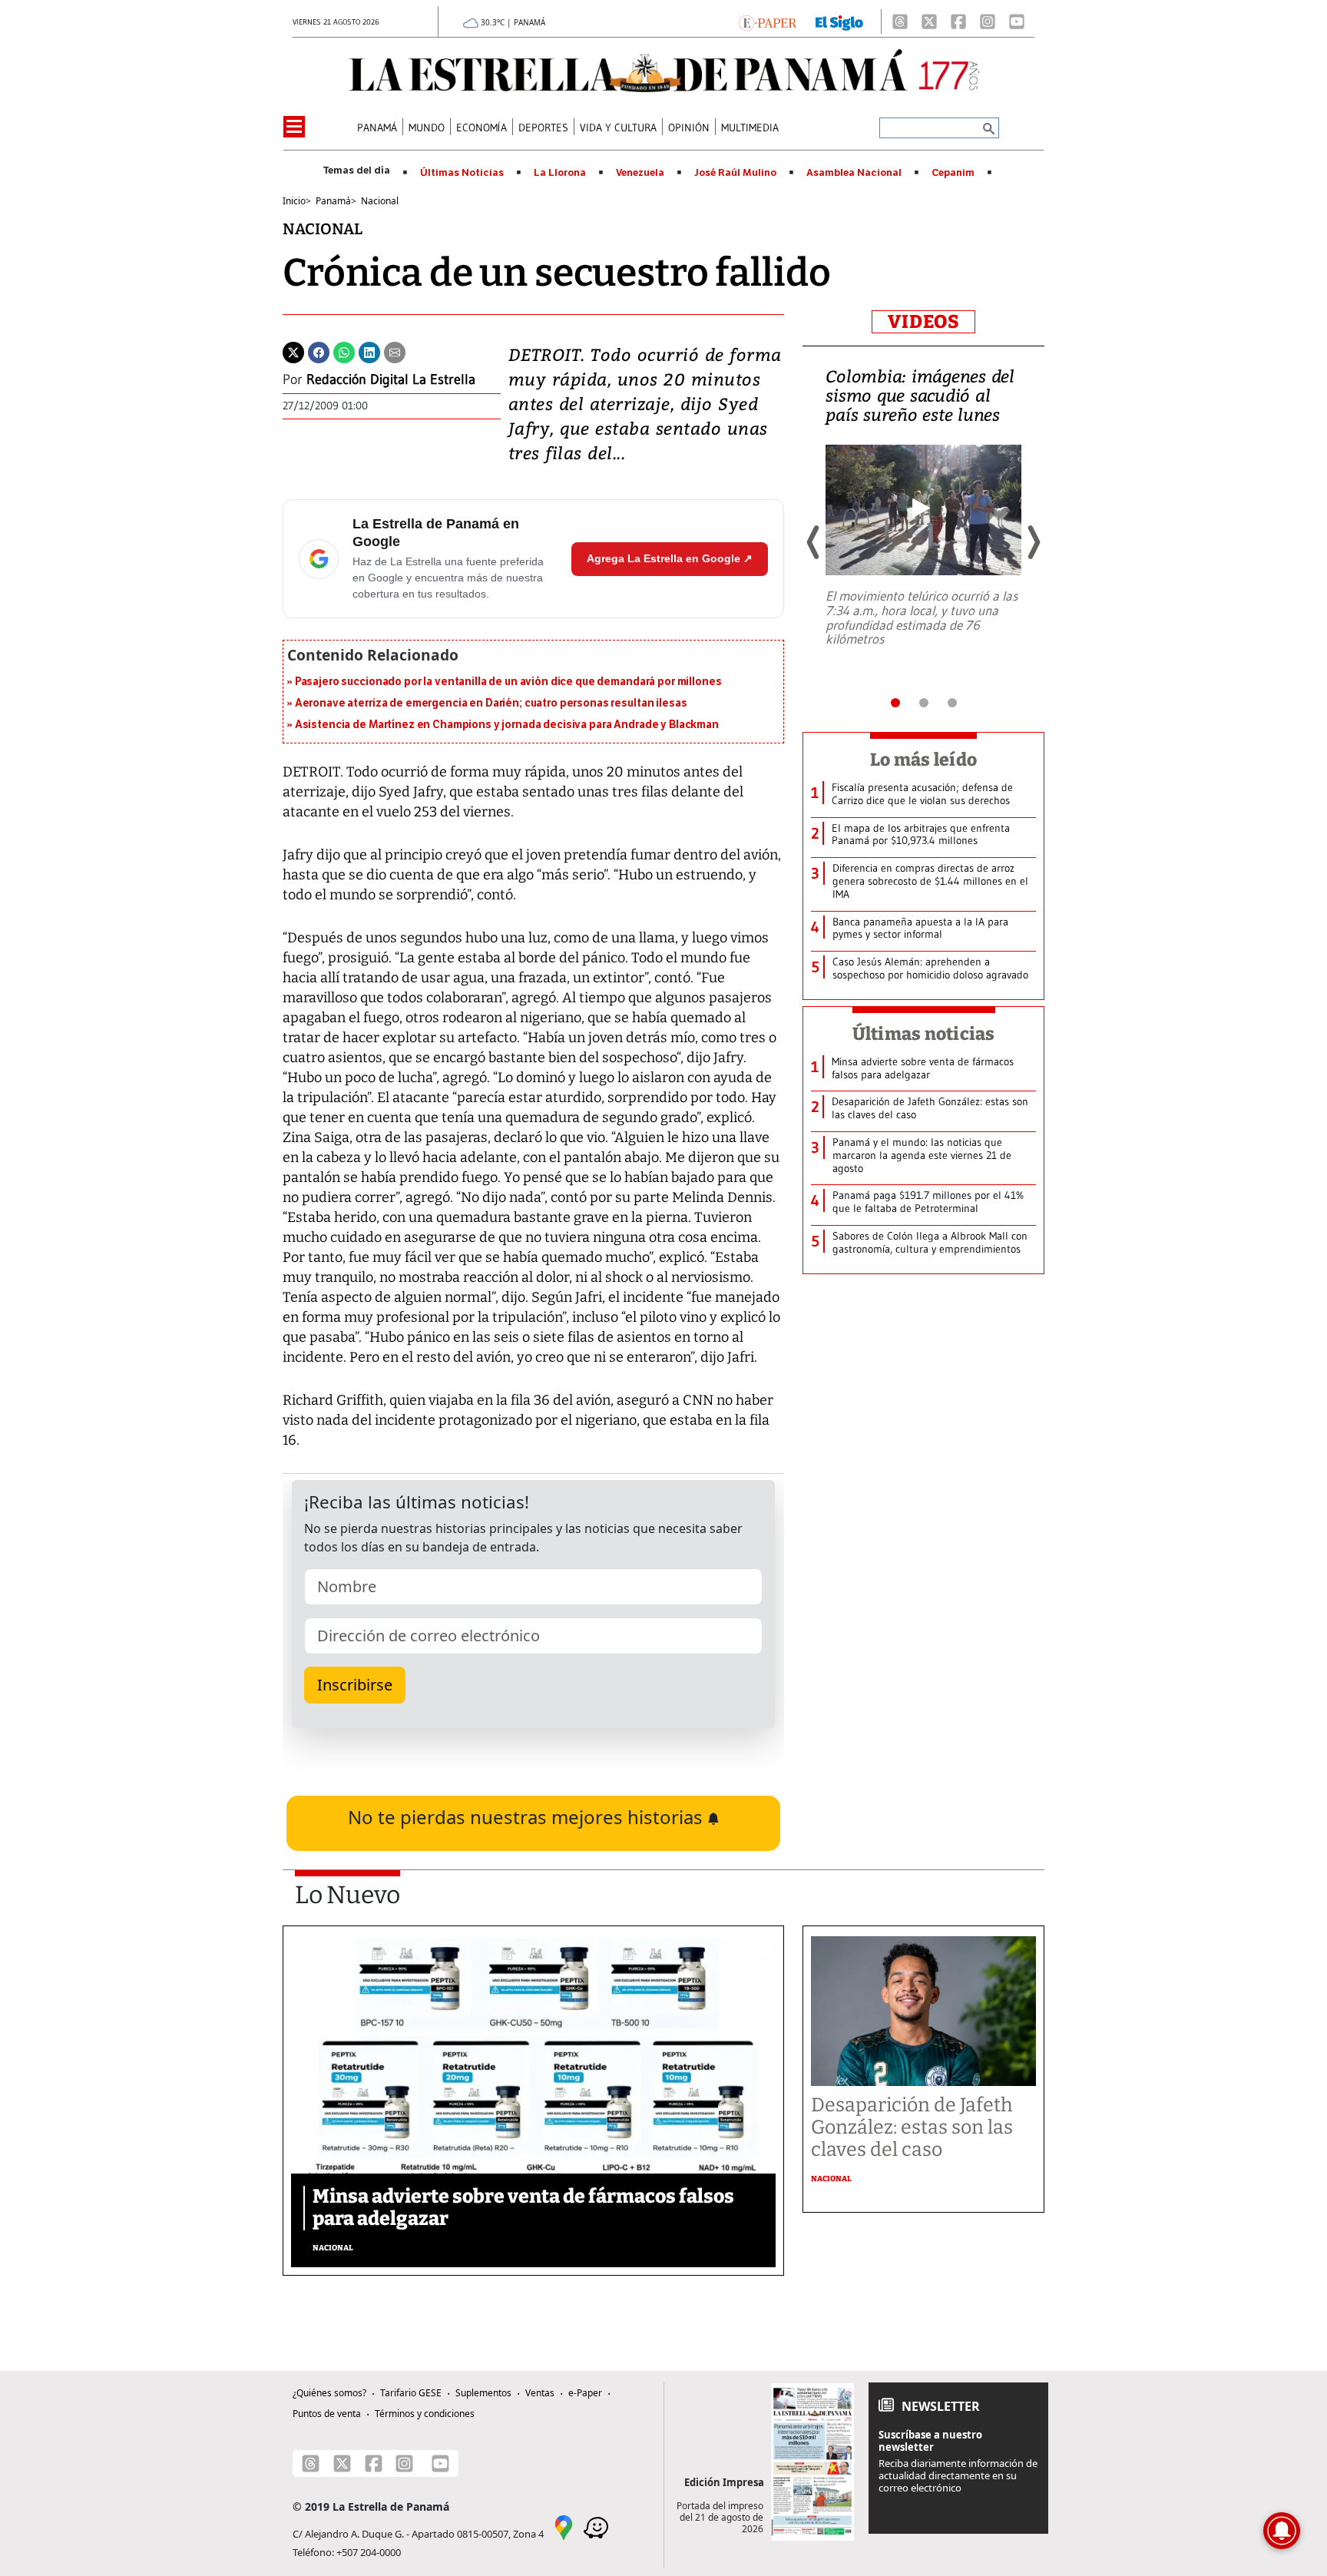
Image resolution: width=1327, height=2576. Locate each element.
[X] (929, 22)
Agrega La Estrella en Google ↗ (670, 558)
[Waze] (596, 2526)
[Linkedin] (369, 351)
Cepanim (953, 173)
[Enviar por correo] (395, 351)
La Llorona (560, 173)
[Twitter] (293, 351)
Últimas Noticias (462, 173)
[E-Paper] (768, 22)
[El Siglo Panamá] (839, 22)
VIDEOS (923, 322)
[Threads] (900, 22)
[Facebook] (958, 22)
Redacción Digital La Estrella (391, 379)
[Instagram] (988, 22)
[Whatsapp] (344, 351)
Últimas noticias (924, 1034)
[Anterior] (814, 542)
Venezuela (640, 173)
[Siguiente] (1033, 542)
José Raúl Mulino (735, 173)
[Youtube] (1017, 22)
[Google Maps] (564, 2526)
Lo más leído (923, 760)
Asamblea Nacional (854, 173)
